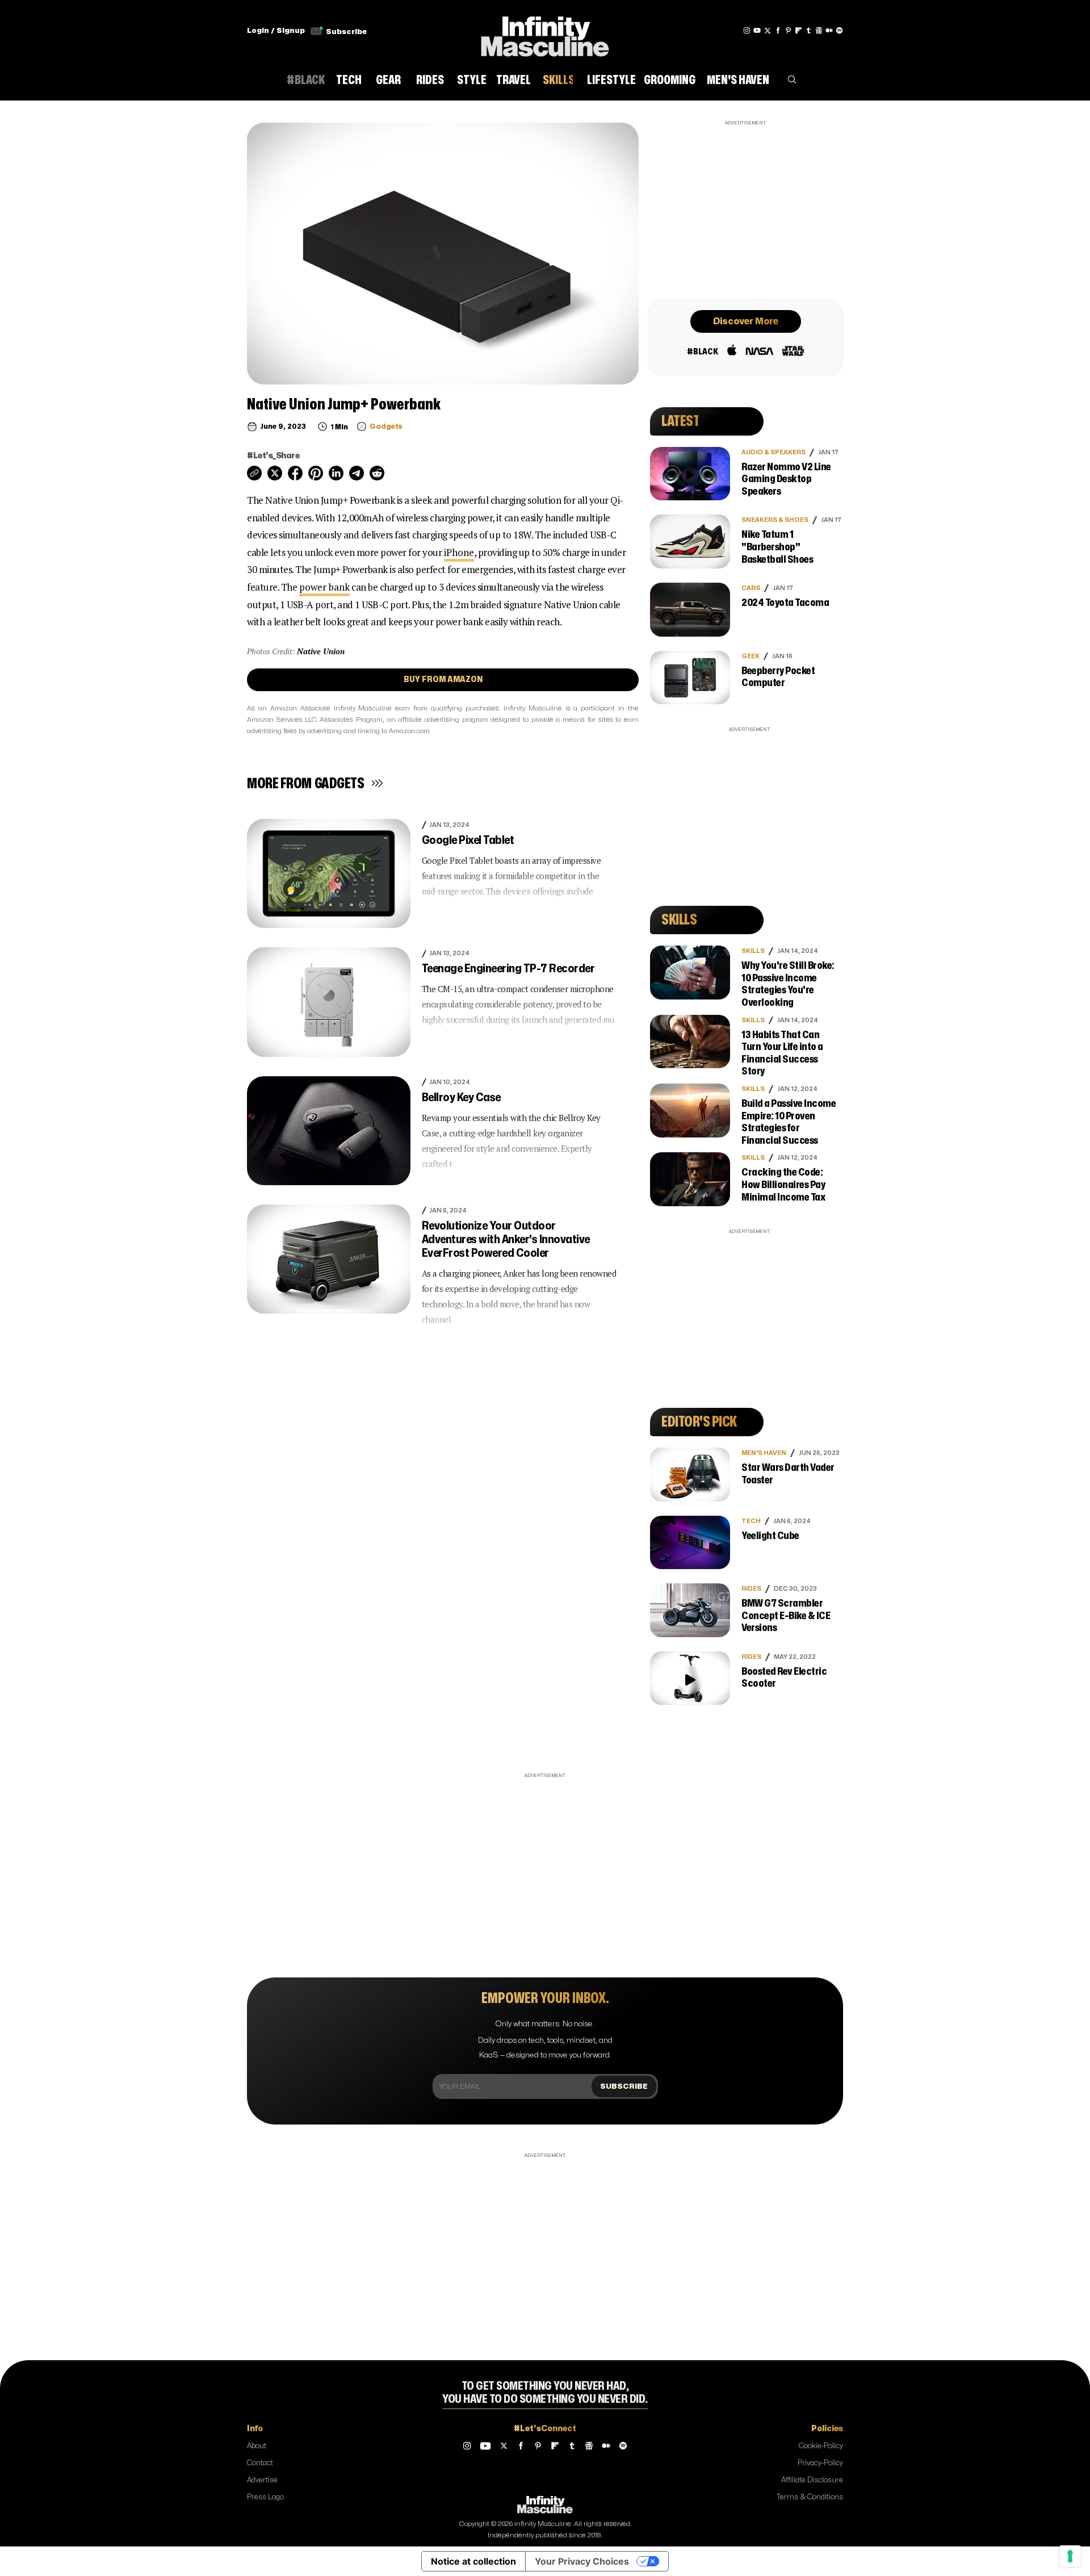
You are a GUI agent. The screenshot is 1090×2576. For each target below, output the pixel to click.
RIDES (751, 1589)
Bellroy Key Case (461, 1097)
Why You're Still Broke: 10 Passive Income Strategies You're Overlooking (788, 984)
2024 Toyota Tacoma (785, 603)
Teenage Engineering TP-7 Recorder (508, 969)
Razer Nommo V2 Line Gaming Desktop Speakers (786, 479)
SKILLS (753, 951)
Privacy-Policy (820, 2463)
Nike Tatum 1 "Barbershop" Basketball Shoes (777, 547)
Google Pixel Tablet (468, 840)
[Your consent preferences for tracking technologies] (1070, 2556)
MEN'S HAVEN (764, 1453)
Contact (260, 2463)
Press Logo (265, 2497)
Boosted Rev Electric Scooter (784, 1678)
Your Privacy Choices (582, 2561)
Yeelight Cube (770, 1536)
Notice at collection (473, 2561)
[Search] (792, 82)
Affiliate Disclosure (812, 2480)
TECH (751, 1521)
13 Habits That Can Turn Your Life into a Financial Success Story (782, 1053)
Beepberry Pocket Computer (778, 677)
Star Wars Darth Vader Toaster (788, 1474)
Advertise (262, 2480)
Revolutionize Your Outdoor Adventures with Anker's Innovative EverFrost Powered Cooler (506, 1239)
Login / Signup (276, 31)
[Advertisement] (745, 208)
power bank (324, 587)
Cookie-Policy (821, 2446)
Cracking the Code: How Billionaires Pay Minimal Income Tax (783, 1185)
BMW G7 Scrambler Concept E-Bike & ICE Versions (786, 1616)
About (257, 2446)
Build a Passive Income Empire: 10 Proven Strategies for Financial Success (789, 1122)
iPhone (459, 552)
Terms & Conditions (810, 2497)
